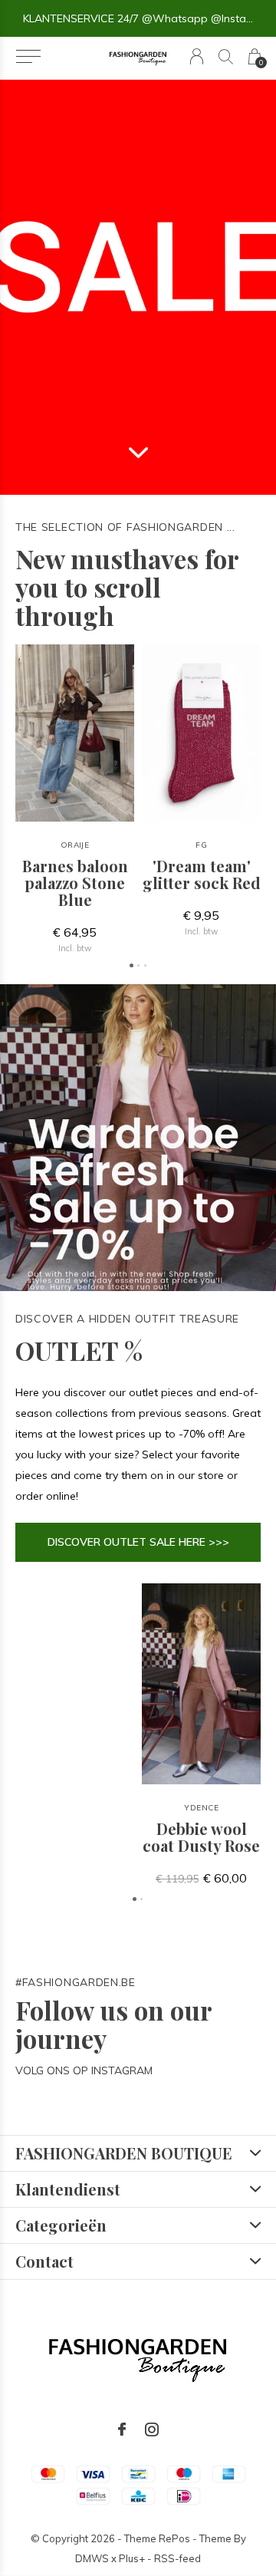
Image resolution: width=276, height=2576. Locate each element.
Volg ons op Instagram (84, 2070)
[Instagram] (152, 2429)
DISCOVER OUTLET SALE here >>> (138, 1542)
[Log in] (197, 56)
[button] (28, 57)
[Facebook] (122, 2429)
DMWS (92, 2558)
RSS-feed (177, 2558)
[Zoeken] (226, 56)
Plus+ (132, 2558)
